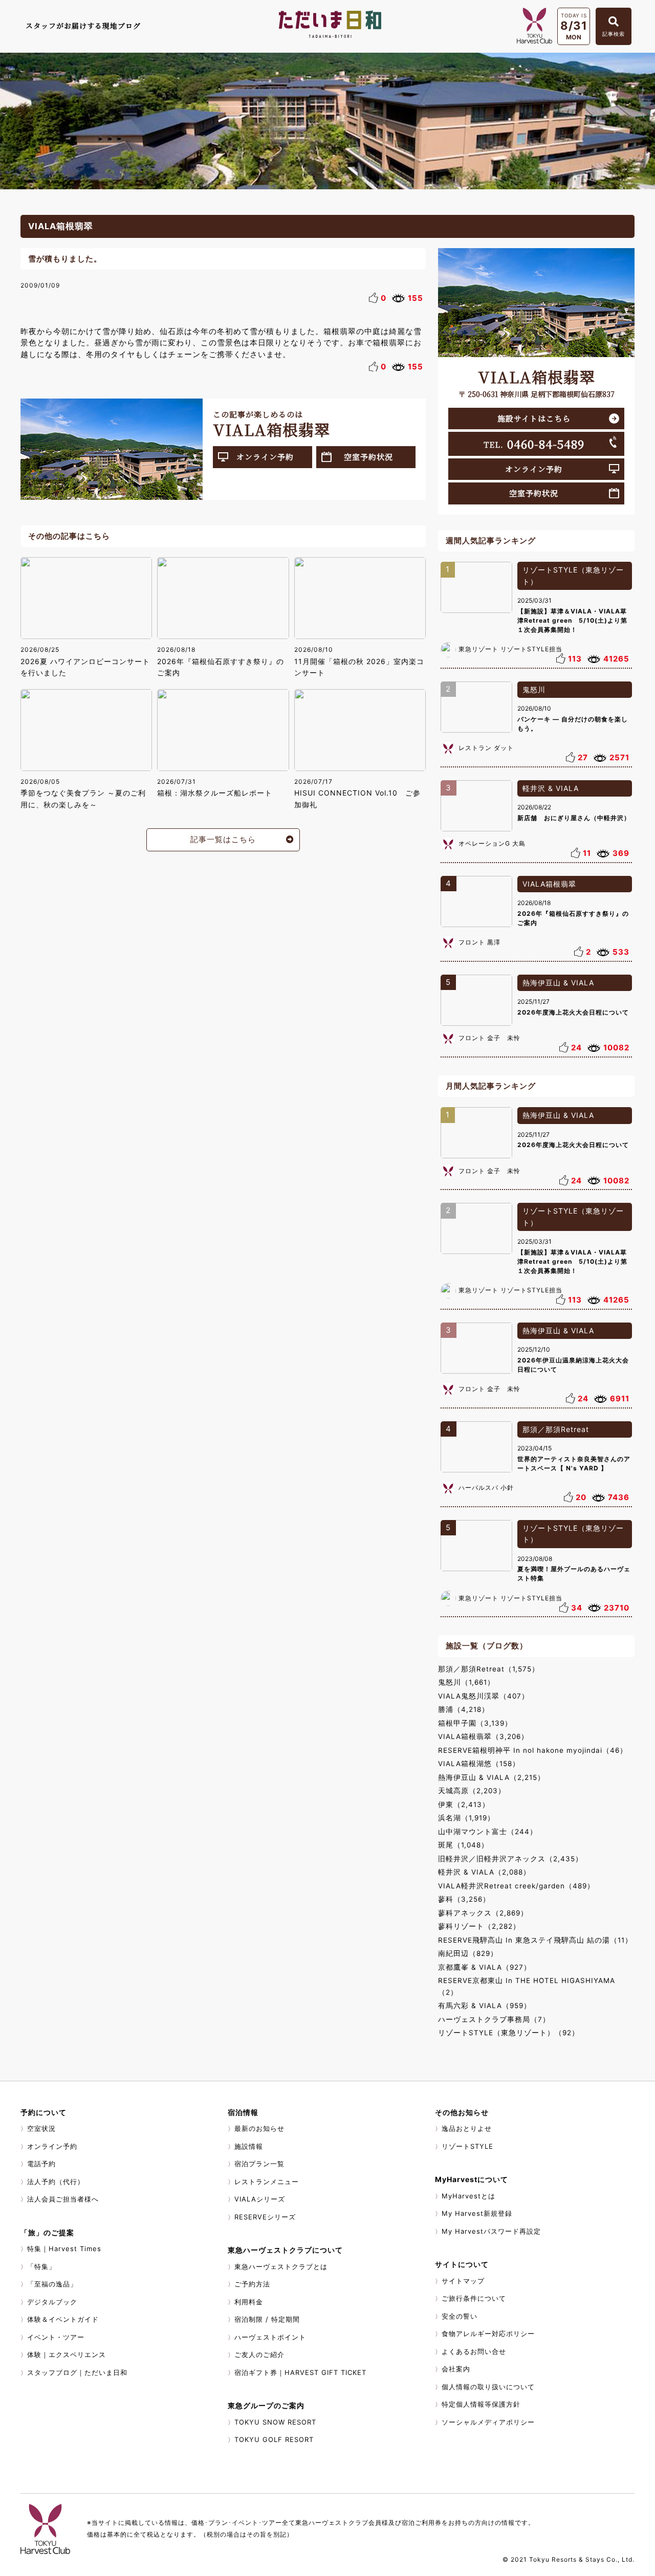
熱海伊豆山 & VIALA (558, 983)
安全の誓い (460, 2316)
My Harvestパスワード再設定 (491, 2231)
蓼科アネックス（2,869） (483, 1913)
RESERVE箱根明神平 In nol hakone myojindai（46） (533, 1750)
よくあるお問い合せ (474, 2351)
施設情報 (249, 2146)
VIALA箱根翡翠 (549, 884)
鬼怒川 (534, 689)
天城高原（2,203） (472, 1791)
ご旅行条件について (474, 2298)
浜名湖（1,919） (466, 1818)
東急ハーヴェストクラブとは (281, 2266)
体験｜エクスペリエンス (67, 2354)
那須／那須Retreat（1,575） (489, 1669)
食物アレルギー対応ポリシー (488, 2333)
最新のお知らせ (259, 2128)
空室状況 (41, 2128)
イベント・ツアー (56, 2337)
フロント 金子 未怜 (489, 1038)
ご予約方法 (252, 2284)
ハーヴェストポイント (270, 2337)
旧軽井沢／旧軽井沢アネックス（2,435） (510, 1859)
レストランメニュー (267, 2182)
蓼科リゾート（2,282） (479, 1926)
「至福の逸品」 (52, 2284)
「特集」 (41, 2266)
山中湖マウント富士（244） (488, 1832)
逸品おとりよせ (467, 2128)
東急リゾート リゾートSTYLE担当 (510, 649)
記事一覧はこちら (223, 839)
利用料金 (249, 2302)
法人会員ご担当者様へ (63, 2199)
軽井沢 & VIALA (551, 788)
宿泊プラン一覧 (259, 2164)
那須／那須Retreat (556, 1429)
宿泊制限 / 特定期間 (267, 2319)
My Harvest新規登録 (477, 2213)
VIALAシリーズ (260, 2199)
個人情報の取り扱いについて (488, 2387)
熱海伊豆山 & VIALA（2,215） (492, 1777)
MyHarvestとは (468, 2196)
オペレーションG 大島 (492, 843)
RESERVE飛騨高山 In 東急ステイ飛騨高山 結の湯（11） (535, 1940)
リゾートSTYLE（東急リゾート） (573, 576)
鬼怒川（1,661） (466, 1682)
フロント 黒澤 (479, 942)
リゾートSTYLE (467, 2146)
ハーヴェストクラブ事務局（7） (494, 2019)
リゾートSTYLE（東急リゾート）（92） (509, 2033)
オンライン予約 (265, 457)
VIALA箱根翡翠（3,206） (483, 1736)
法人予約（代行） (56, 2182)
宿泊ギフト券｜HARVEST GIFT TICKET (300, 2372)
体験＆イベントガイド (63, 2319)
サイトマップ (463, 2281)
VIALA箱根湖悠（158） (479, 1764)
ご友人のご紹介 (259, 2354)
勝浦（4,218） (464, 1709)
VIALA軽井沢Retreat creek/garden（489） (516, 1886)
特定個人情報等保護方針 (481, 2404)
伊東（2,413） (464, 1804)
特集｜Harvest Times (64, 2249)
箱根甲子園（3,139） (475, 1723)
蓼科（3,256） (464, 1899)
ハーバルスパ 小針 (486, 1488)
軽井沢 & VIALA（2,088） (484, 1872)
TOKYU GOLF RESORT (274, 2439)
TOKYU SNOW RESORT (275, 2422)
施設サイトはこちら (534, 418)
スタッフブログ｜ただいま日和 (77, 2372)
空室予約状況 (368, 457)
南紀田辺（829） (468, 1953)
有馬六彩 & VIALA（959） (485, 2006)
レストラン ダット (486, 748)
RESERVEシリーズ (265, 2217)
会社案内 (456, 2369)
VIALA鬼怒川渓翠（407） (484, 1696)
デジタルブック (52, 2302)
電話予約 (41, 2164)
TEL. (534, 444)
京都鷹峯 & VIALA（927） (485, 1967)
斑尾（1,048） (463, 1845)
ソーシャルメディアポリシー (488, 2422)
